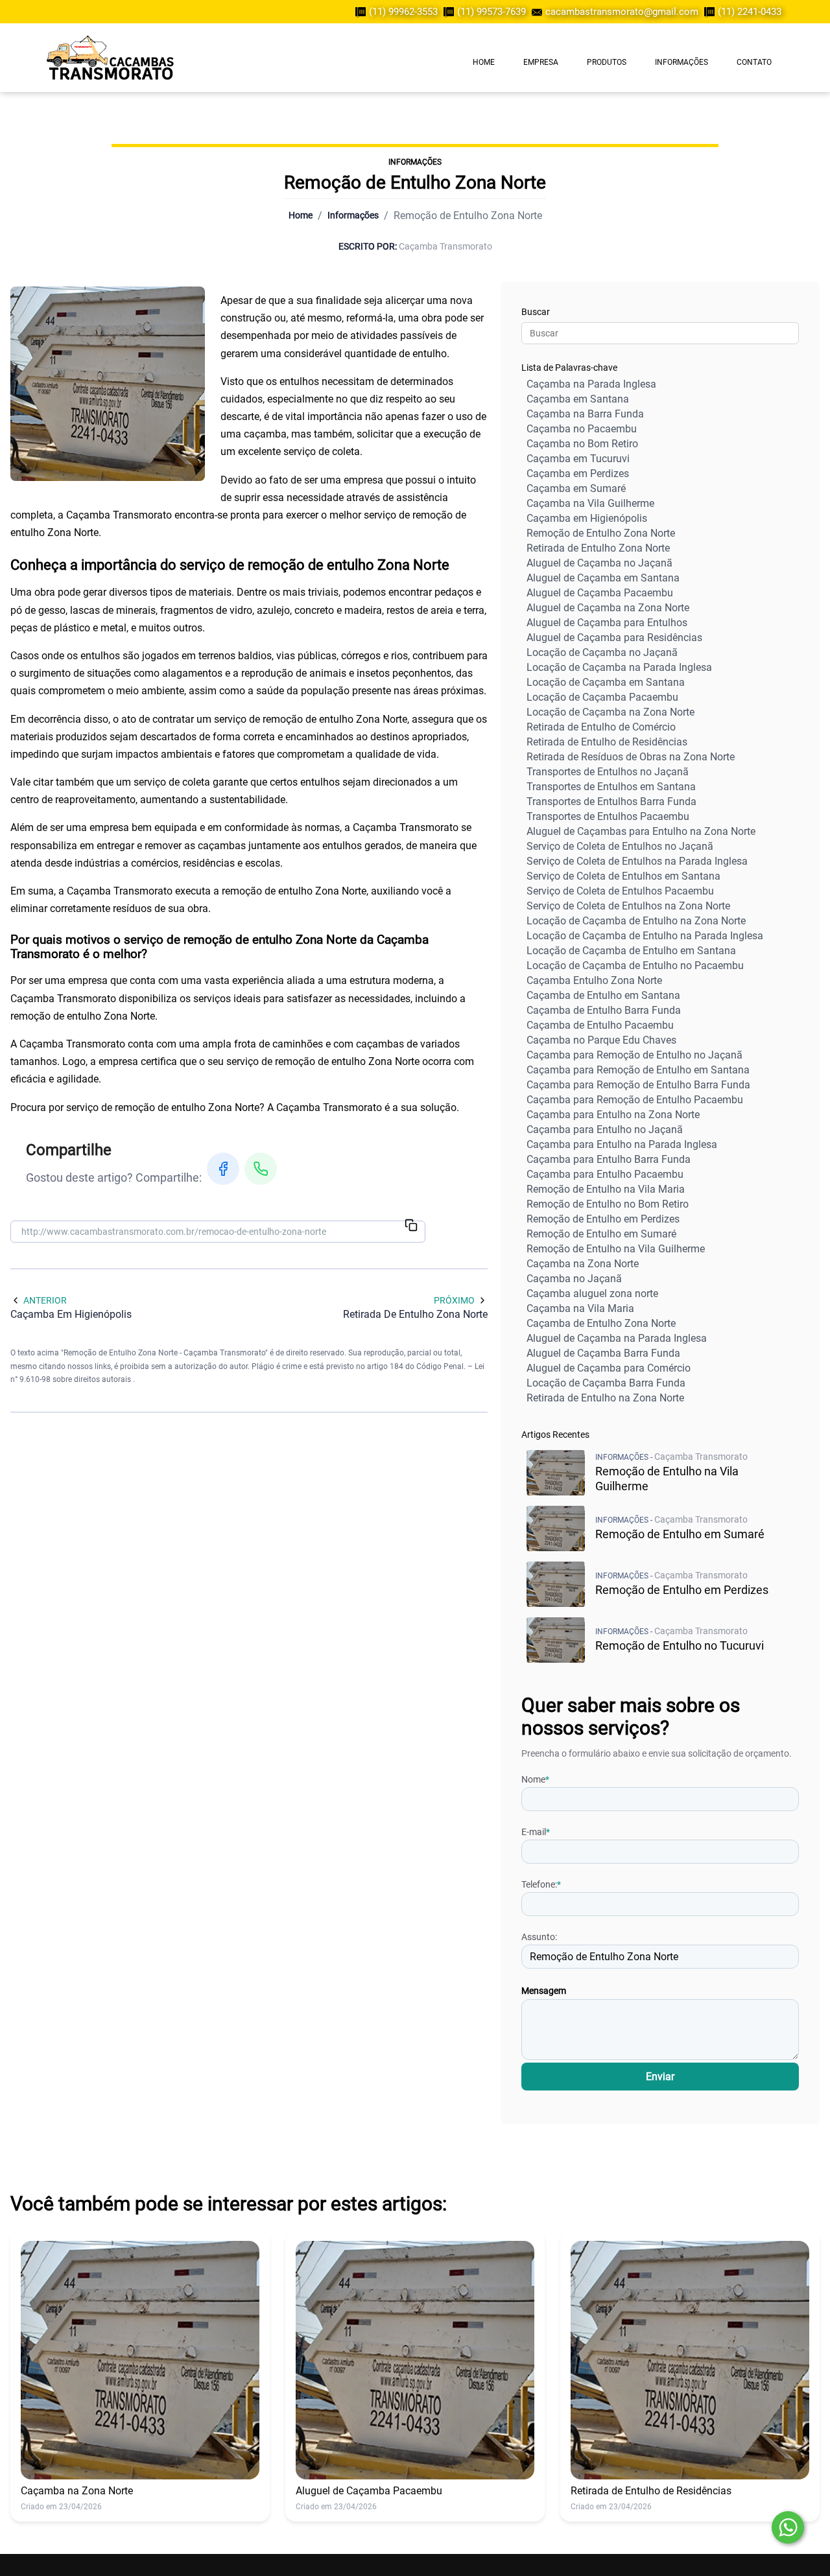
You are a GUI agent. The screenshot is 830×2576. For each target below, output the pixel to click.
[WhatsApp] (261, 1169)
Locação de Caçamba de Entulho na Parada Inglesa (645, 936)
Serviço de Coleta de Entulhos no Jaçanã (620, 846)
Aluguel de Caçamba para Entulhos (607, 623)
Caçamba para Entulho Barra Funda (609, 1159)
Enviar (660, 2077)
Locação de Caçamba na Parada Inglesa (619, 667)
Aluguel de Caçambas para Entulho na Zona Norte (641, 831)
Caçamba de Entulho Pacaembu (600, 1025)
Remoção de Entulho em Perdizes (603, 1219)
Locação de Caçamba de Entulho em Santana (631, 951)
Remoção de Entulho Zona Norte (601, 533)
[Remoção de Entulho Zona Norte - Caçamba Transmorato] (110, 58)
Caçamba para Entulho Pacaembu (605, 1174)
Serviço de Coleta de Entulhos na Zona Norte (628, 906)
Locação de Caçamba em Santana (606, 682)
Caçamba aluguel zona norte (592, 1294)
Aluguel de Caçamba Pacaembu (600, 593)
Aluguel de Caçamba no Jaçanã (599, 563)
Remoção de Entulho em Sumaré (601, 1234)
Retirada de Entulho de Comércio (601, 727)
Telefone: (541, 1884)
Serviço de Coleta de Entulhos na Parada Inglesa (637, 861)
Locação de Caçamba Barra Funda (606, 1383)
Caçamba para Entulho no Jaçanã (605, 1130)
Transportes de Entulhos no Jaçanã (608, 772)
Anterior (45, 1300)
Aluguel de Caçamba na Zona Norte (608, 608)
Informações (682, 62)
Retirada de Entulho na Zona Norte (605, 1398)
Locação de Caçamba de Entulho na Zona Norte (636, 921)
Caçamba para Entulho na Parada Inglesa (622, 1144)
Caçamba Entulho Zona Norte (594, 980)
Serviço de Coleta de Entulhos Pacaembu (620, 891)
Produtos (607, 62)
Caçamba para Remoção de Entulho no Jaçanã (634, 1055)
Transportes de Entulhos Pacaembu (608, 816)
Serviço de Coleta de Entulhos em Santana (623, 876)
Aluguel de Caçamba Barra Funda (603, 1353)
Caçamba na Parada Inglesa (591, 384)
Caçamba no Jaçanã (574, 1279)
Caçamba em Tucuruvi (578, 459)
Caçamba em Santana (578, 399)
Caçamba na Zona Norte (583, 1264)
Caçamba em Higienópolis (587, 518)
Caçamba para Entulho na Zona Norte (613, 1115)
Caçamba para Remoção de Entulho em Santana (638, 1070)
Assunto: (539, 1937)
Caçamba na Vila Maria (580, 1308)
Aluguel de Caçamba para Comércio (609, 1368)
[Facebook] (223, 1169)
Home (484, 62)
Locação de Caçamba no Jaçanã (602, 652)
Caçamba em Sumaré (576, 488)
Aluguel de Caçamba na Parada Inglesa (617, 1338)
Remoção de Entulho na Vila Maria (606, 1189)
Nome (535, 1779)
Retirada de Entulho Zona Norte (598, 548)
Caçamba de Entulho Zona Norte (601, 1323)
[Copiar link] (411, 1226)
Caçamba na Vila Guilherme (590, 503)
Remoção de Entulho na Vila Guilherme (616, 1249)
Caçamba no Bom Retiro (582, 444)
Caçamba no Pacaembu (582, 429)
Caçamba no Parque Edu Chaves (601, 1040)
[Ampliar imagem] (108, 384)
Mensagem (544, 1991)
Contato (754, 62)
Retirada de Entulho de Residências (607, 742)
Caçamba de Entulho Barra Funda (604, 1010)
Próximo (454, 1300)
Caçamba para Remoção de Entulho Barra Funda (638, 1085)
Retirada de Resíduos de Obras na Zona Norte (631, 757)
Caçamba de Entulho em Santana (603, 995)
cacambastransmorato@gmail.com (622, 12)
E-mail (536, 1832)
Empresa (541, 62)
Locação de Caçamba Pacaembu (602, 697)
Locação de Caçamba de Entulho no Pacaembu (635, 966)
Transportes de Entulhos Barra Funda (611, 802)
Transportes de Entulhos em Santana (611, 787)
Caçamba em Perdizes (578, 474)
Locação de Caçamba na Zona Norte (611, 712)
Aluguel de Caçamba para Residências (614, 638)
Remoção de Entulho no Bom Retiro (608, 1204)
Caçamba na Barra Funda (585, 414)
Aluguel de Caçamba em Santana (603, 578)
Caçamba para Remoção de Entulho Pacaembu (635, 1100)
